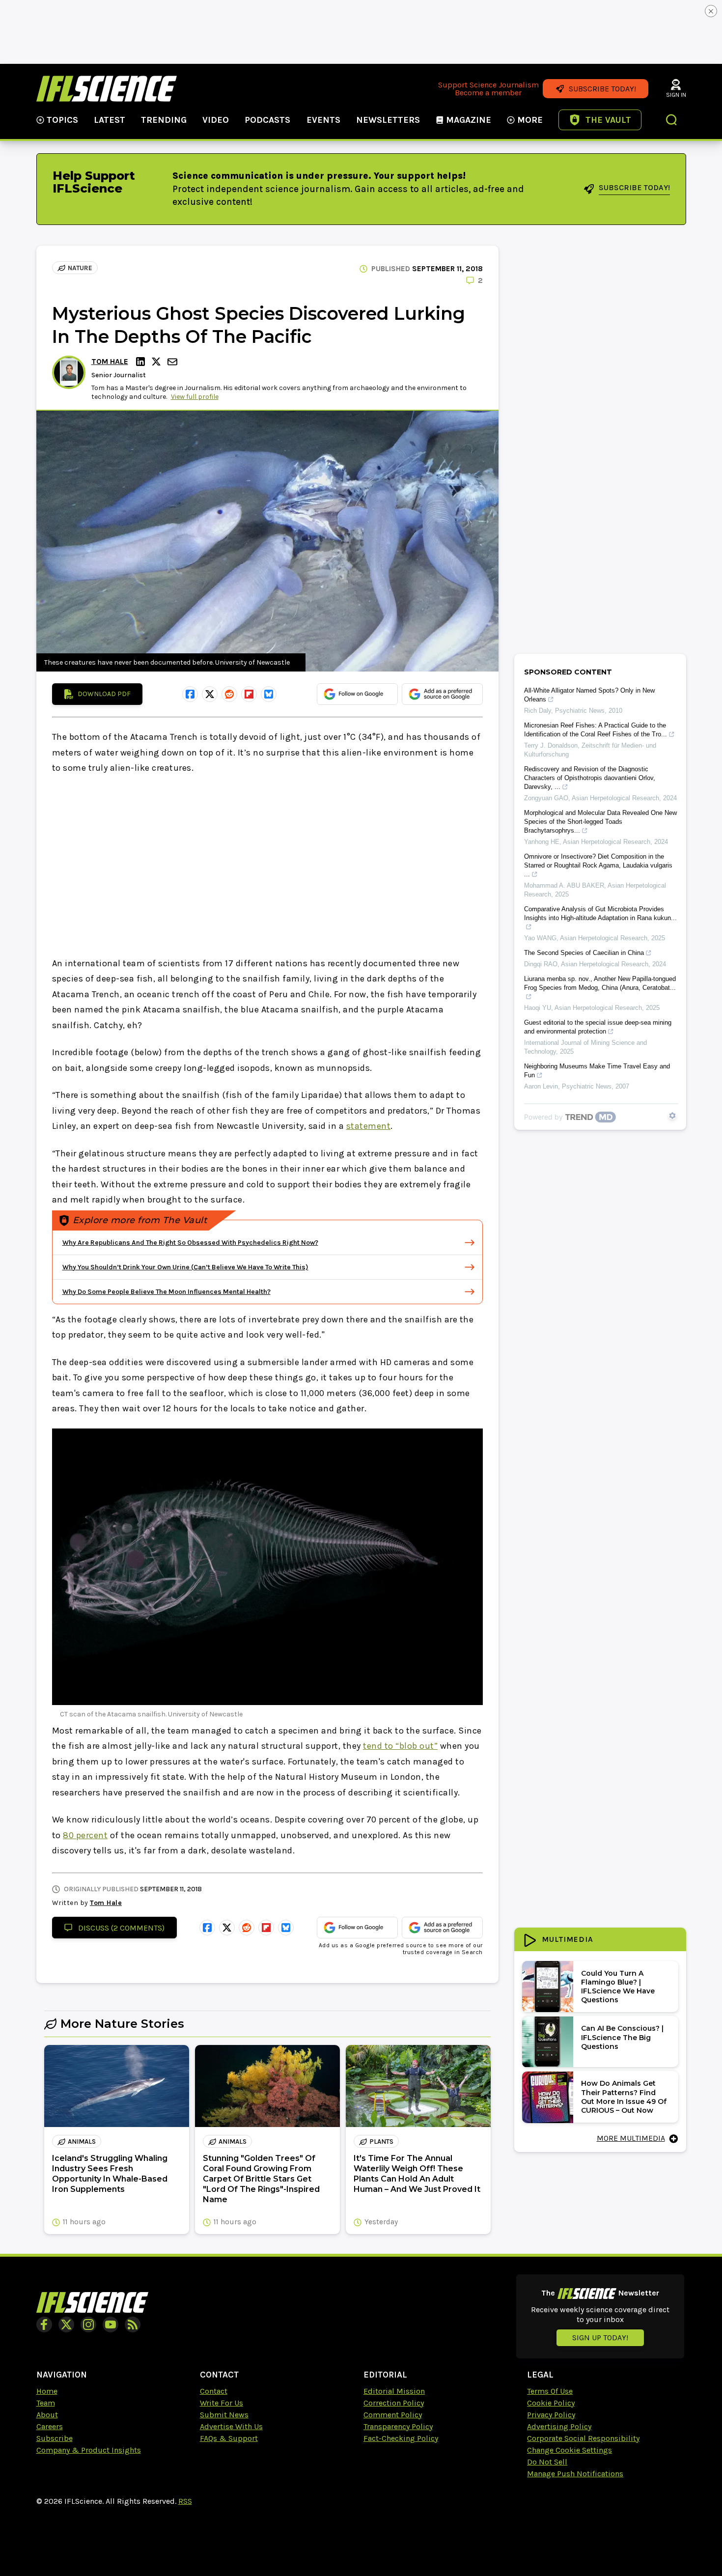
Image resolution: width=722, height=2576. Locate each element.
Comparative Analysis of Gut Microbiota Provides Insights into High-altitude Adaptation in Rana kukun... (600, 913)
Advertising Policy (559, 2426)
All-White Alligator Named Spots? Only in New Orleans (589, 695)
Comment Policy (393, 2415)
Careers (50, 2426)
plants (381, 2142)
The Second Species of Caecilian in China (584, 953)
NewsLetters (388, 120)
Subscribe (55, 2438)
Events (323, 120)
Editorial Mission (394, 2391)
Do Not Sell (547, 2462)
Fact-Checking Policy (401, 2438)
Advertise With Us (231, 2426)
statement (369, 1126)
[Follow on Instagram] (88, 2324)
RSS (185, 2501)
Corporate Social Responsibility (583, 2438)
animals (82, 2142)
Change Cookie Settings (569, 2450)
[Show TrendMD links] (672, 1116)
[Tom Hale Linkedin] (142, 362)
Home (47, 2391)
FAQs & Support (229, 2438)
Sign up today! (600, 2338)
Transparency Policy (398, 2426)
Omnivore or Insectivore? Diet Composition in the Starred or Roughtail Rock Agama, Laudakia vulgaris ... (598, 865)
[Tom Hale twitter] (158, 362)
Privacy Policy (551, 2415)
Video (216, 120)
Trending (164, 120)
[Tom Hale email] (173, 362)
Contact (214, 2391)
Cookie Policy (551, 2403)
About (47, 2415)
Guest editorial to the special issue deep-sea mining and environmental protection (598, 1027)
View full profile (195, 397)
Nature (80, 268)
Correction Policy (394, 2403)
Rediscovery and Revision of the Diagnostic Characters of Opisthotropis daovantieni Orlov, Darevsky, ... (590, 778)
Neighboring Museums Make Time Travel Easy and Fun (597, 1071)
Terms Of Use (550, 2391)
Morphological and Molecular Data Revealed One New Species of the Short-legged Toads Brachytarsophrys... (600, 822)
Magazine (469, 120)
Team (46, 2403)
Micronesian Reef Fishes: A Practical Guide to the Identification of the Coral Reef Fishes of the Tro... (596, 730)
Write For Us (222, 2403)
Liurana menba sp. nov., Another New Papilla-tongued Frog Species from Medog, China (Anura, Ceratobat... (600, 983)
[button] (672, 121)
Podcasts (267, 120)
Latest (110, 120)
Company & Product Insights (89, 2450)
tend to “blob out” (400, 1746)
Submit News (224, 2415)
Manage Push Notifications (575, 2474)
